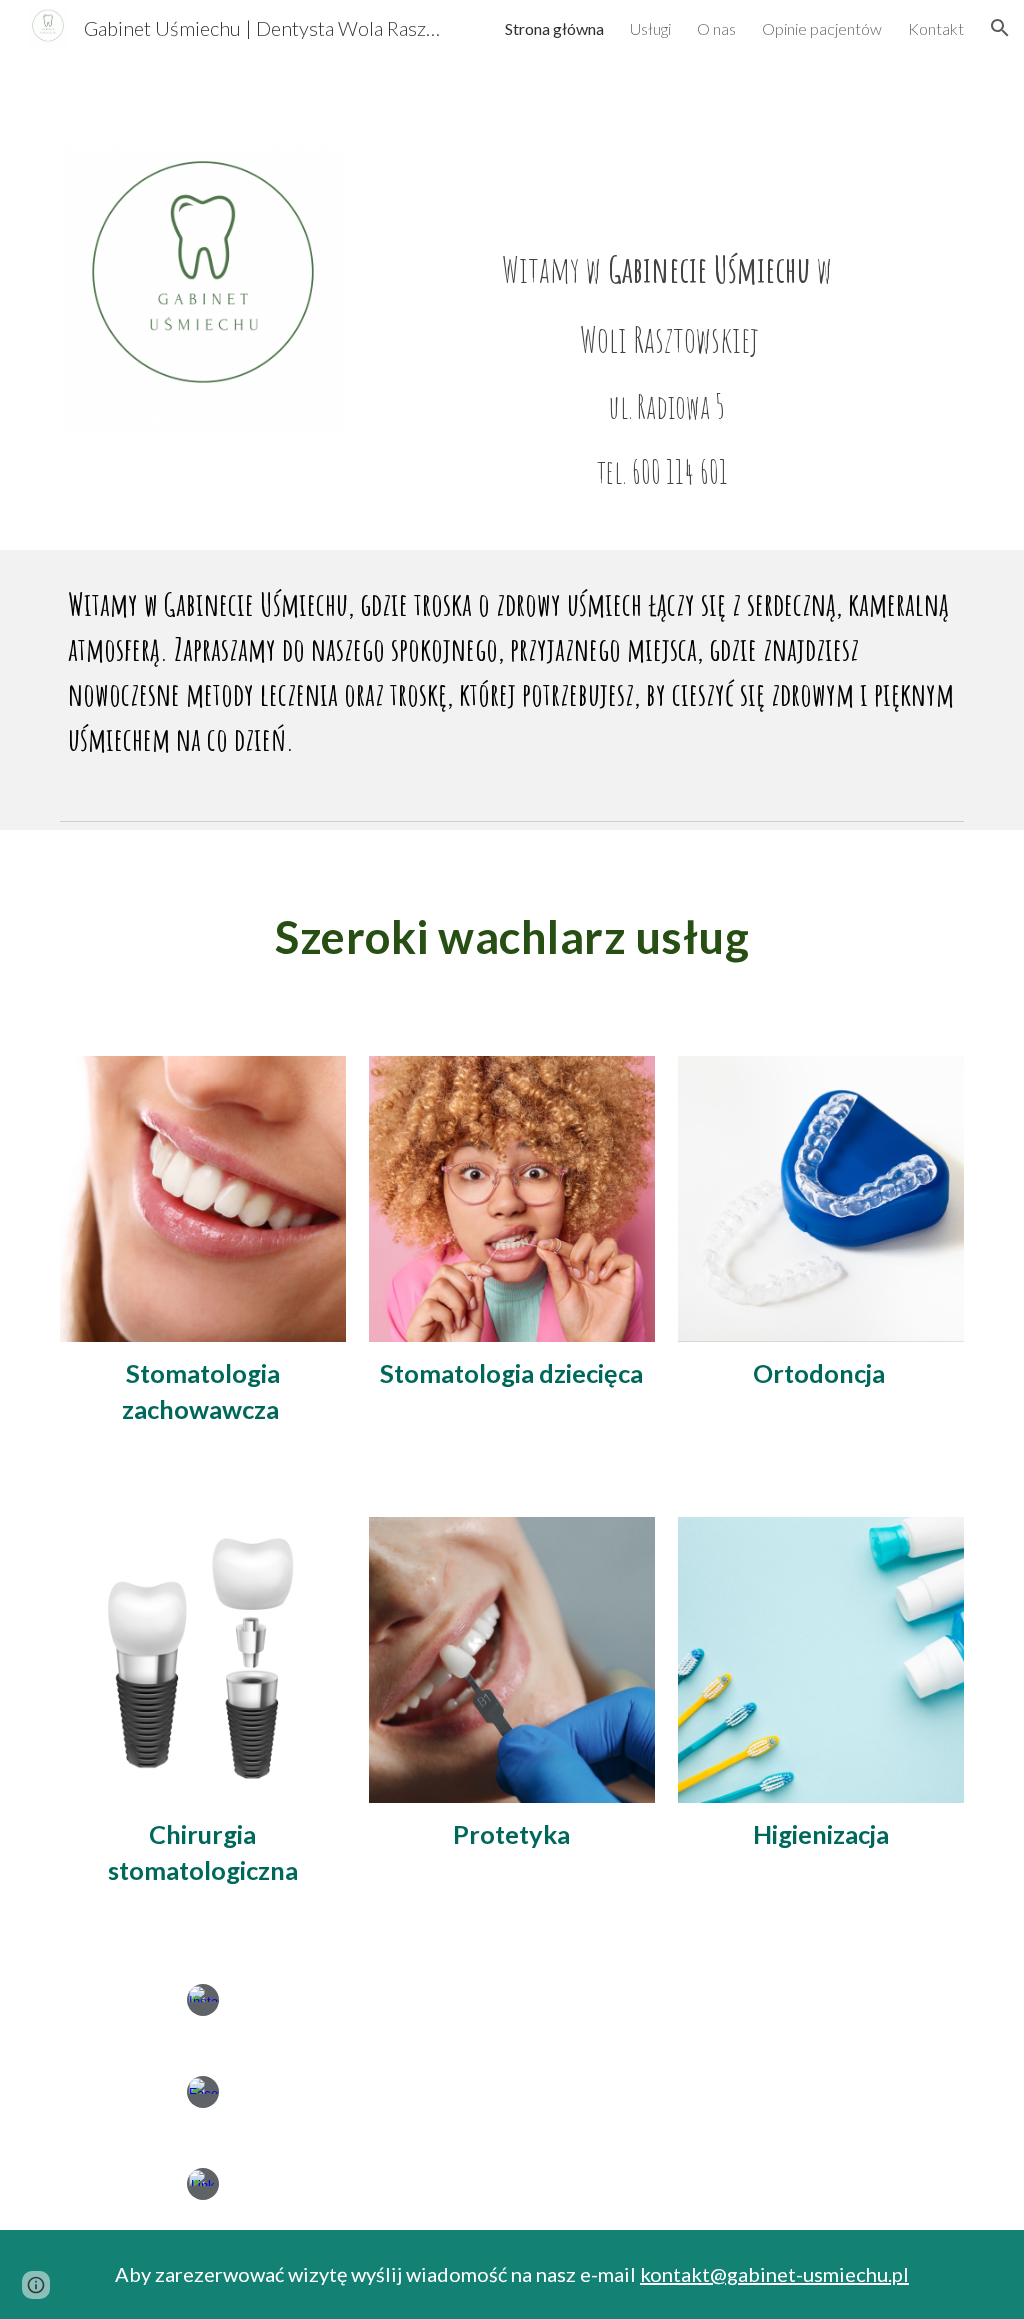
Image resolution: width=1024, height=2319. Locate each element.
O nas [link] (716, 28)
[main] (666, 350)
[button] (1000, 28)
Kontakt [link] (936, 28)
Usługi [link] (650, 28)
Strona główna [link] (554, 28)
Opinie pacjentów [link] (822, 28)
